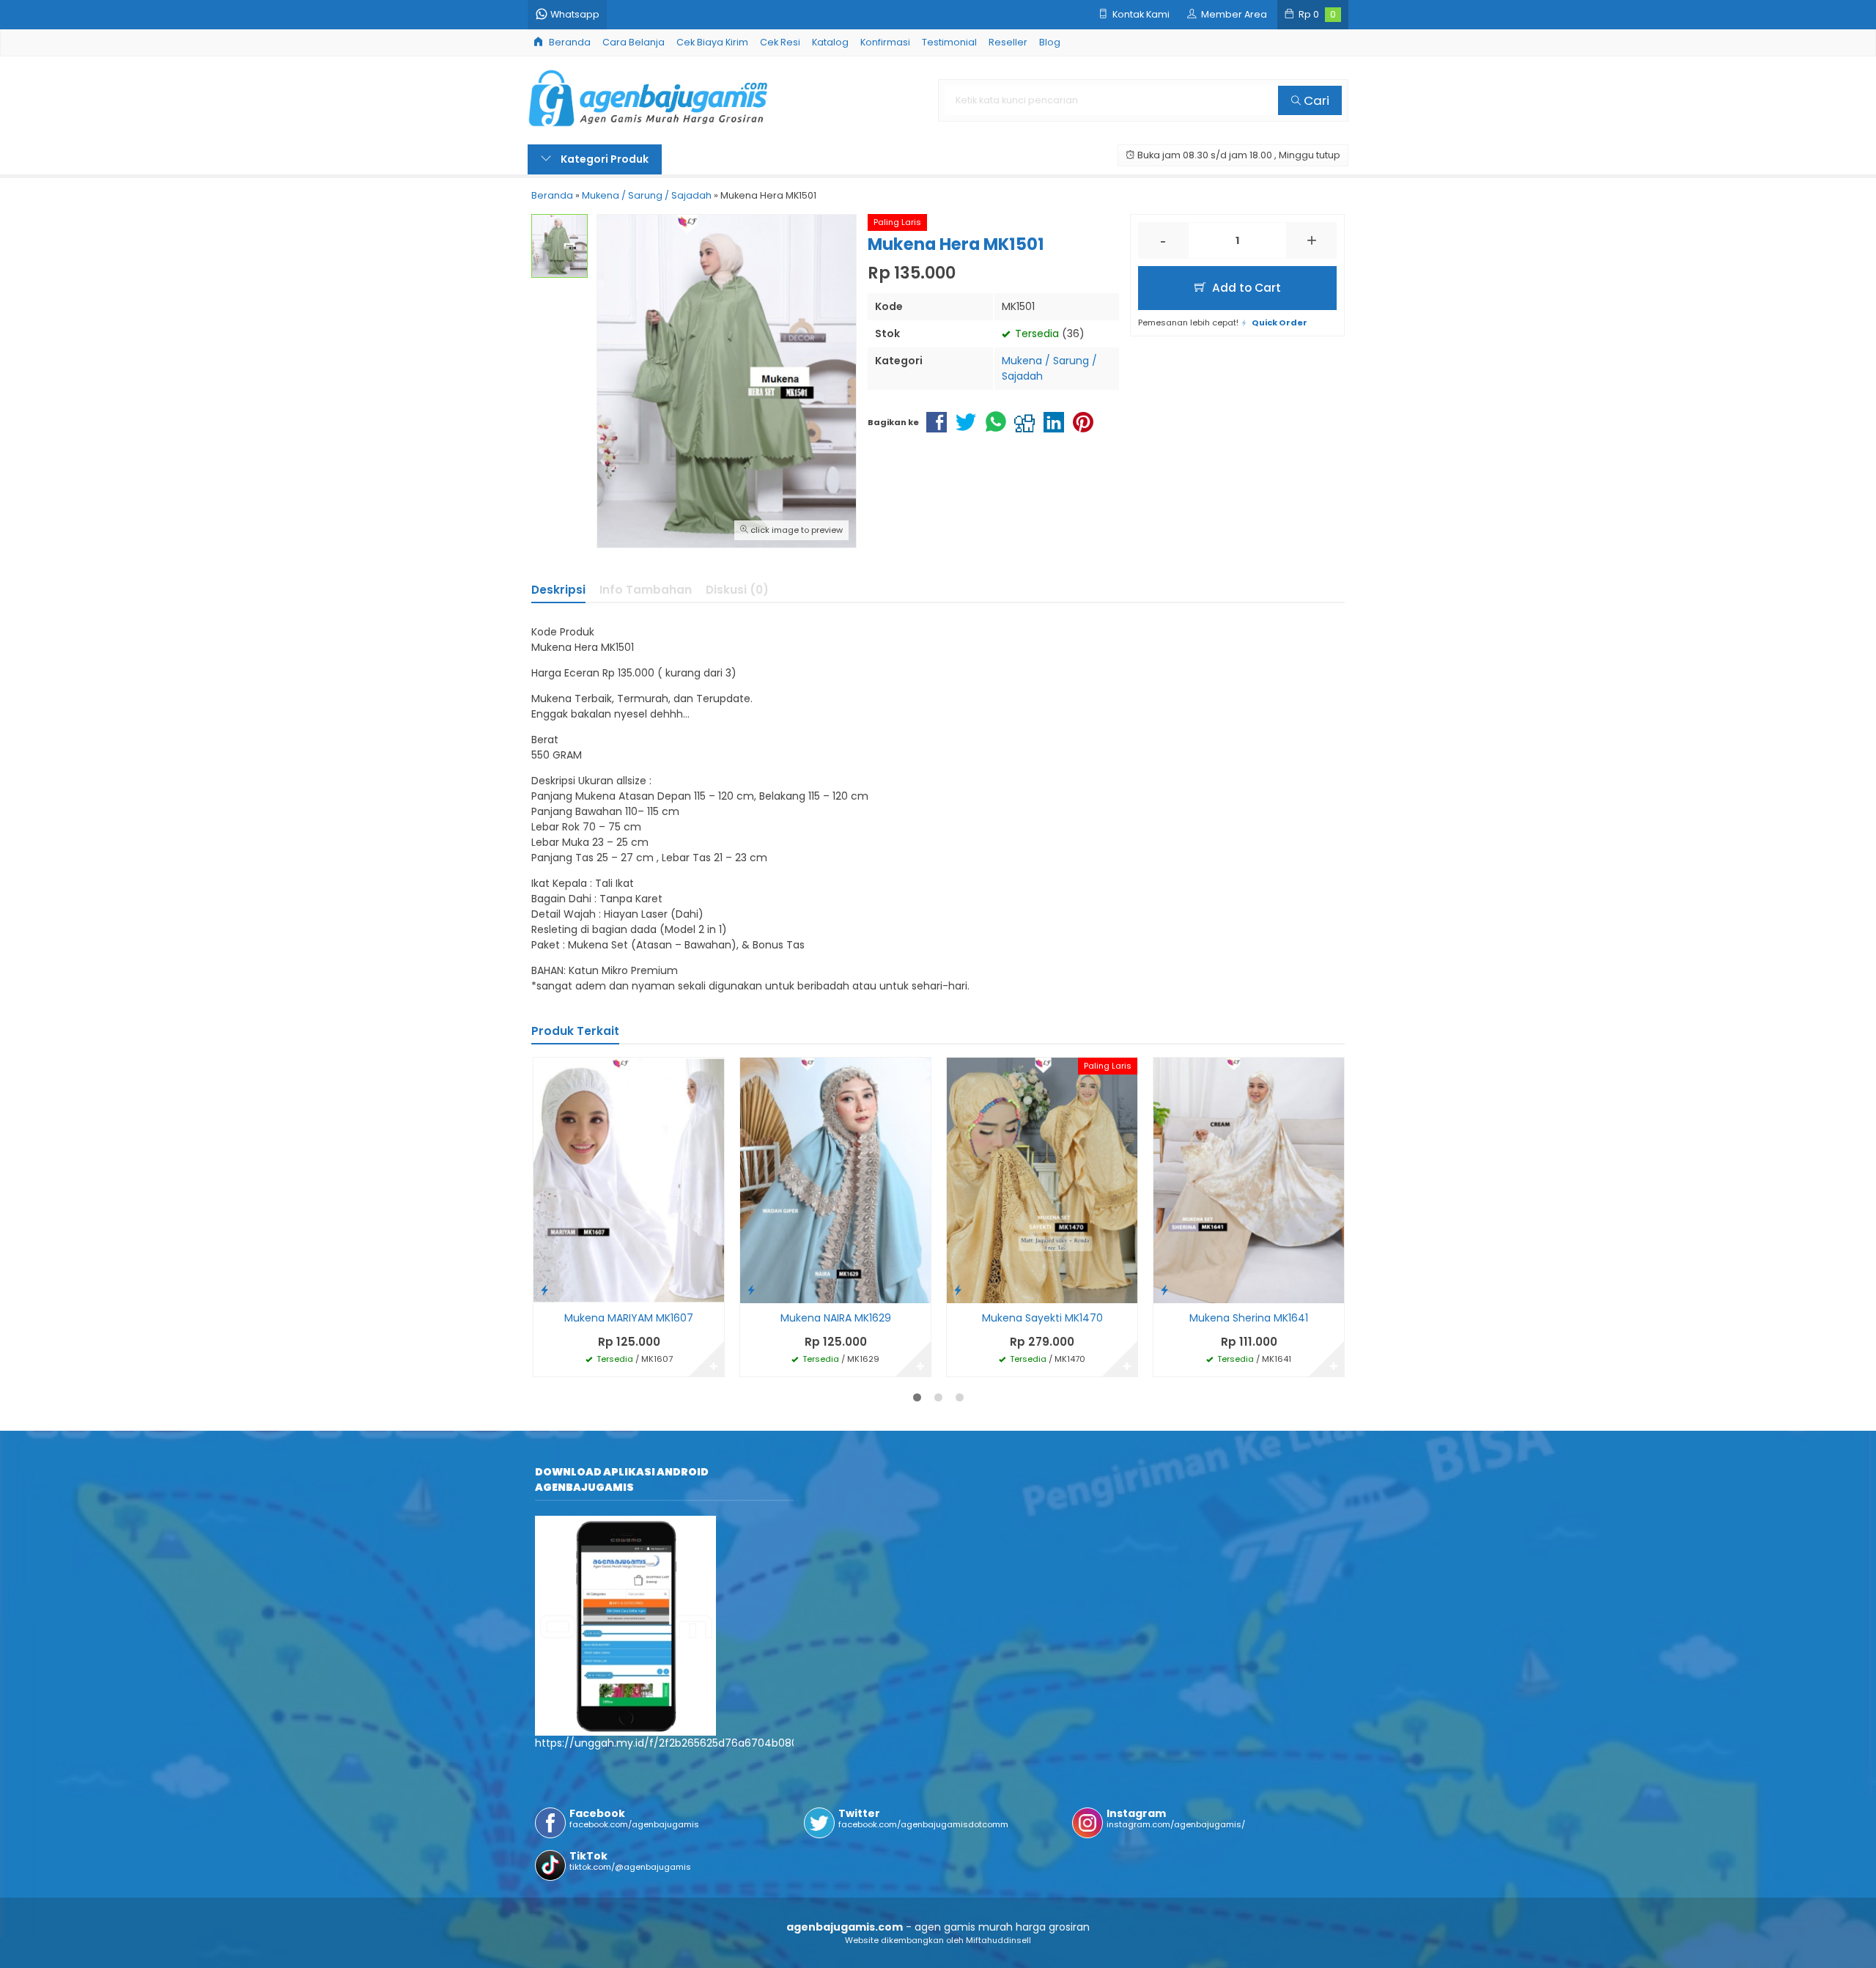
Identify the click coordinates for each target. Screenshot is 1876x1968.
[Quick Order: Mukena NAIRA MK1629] (751, 1290)
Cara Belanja (634, 42)
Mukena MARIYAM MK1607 (629, 1318)
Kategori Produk (603, 159)
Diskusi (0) (737, 590)
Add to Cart (1245, 288)
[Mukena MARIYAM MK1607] (629, 1179)
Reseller (1008, 42)
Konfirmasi (885, 42)
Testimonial (949, 42)
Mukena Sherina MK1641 (1249, 1318)
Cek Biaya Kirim (712, 42)
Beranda (569, 42)
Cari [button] (1315, 100)
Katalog (830, 42)
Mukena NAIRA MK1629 (836, 1318)
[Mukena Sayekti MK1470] (1042, 1179)
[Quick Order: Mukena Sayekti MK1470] (958, 1290)
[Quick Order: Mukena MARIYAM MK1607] (544, 1290)
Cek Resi (780, 42)
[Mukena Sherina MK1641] (1249, 1179)
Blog (1050, 42)
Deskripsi (558, 590)
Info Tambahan (646, 590)
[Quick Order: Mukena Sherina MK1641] (1164, 1290)
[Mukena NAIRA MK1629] (835, 1179)
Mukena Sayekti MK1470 (1042, 1318)
